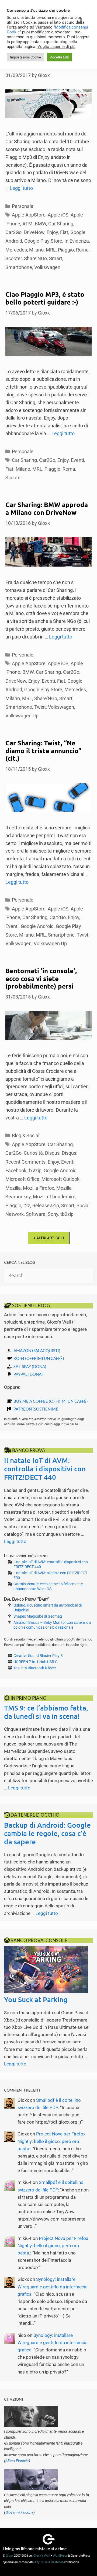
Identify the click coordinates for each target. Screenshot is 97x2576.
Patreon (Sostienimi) (36, 1409)
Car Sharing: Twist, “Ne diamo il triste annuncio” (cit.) (43, 751)
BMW (40, 224)
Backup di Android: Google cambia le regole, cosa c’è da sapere (47, 1833)
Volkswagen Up (22, 716)
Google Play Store (43, 241)
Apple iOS (58, 215)
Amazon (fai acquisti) (37, 1350)
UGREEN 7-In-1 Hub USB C (35, 1662)
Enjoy (52, 232)
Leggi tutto (21, 188)
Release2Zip (46, 1205)
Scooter (14, 258)
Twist (40, 707)
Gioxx (10, 2555)
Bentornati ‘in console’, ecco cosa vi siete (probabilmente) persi (41, 978)
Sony (53, 1214)
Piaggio (66, 250)
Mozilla (13, 1188)
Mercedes (16, 250)
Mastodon (57, 2562)
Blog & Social (26, 1135)
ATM (27, 224)
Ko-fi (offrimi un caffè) (39, 1358)
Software (36, 1214)
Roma (82, 250)
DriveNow (34, 232)
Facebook (16, 1170)
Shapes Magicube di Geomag (38, 1616)
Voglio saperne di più (56, 47)
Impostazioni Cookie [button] (25, 57)
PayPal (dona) (28, 1374)
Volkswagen (47, 267)
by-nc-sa (42, 2562)
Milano (36, 250)
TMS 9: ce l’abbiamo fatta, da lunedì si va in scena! (46, 1712)
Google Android (37, 926)
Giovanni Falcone (19, 2512)
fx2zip (35, 1170)
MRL (51, 250)
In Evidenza (77, 241)
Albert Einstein (17, 2461)
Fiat (64, 232)
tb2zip (67, 1214)
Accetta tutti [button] (59, 57)
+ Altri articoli (49, 1238)
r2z (27, 1205)
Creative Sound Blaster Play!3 (38, 1656)
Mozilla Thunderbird (54, 1197)
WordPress (60, 2555)
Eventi (77, 460)
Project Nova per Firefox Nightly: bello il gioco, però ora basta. (51, 2141)
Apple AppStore (29, 215)
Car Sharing (61, 224)
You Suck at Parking (36, 1999)
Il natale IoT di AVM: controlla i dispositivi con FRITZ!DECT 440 (45, 1469)
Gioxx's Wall (42, 2555)
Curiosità (33, 1153)
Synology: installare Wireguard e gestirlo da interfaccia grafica (53, 2287)
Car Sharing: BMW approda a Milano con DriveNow (47, 508)
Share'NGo (35, 258)
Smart (56, 258)
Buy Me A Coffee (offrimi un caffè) (51, 1401)
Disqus (52, 1153)
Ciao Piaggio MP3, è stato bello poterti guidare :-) (45, 298)
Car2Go (13, 232)
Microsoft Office (22, 1179)
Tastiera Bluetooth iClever (35, 1668)
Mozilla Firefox (39, 1188)
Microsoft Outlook (60, 1179)
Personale (23, 206)
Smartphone (19, 267)
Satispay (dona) (30, 1366)
